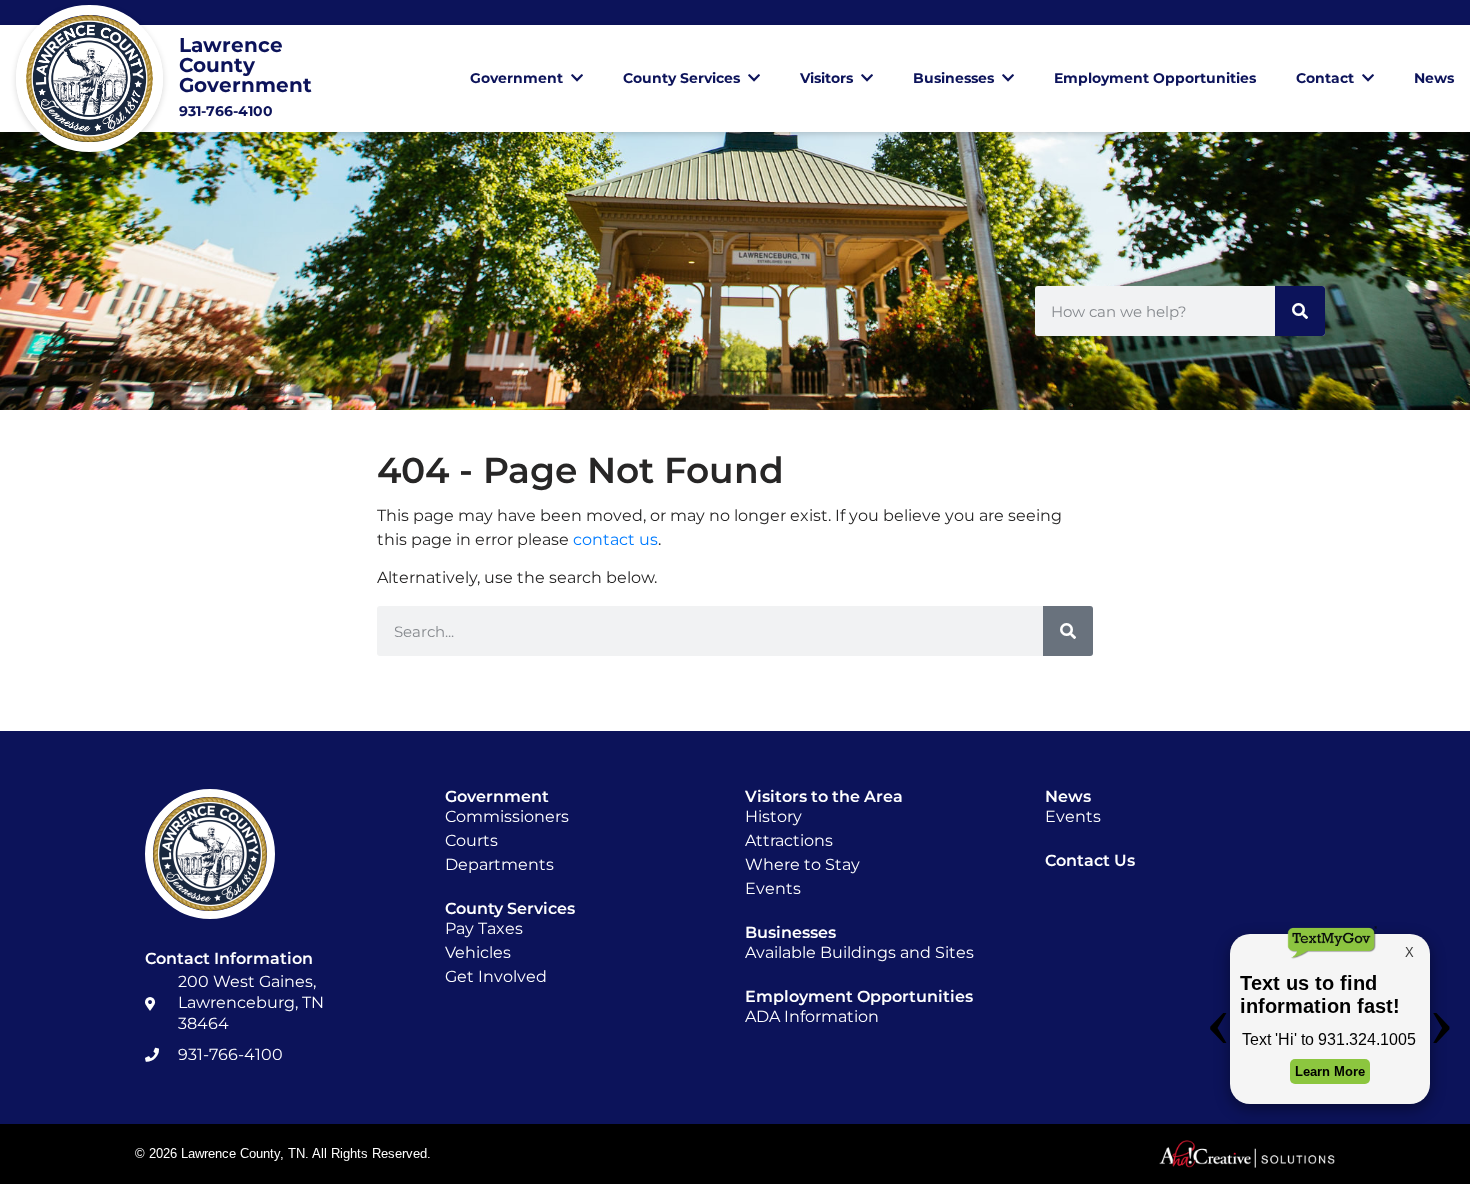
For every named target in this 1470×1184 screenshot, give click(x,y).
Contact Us (1090, 860)
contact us (615, 539)
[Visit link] (189, 78)
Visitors (826, 78)
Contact (1325, 78)
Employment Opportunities (1155, 78)
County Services (681, 78)
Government (516, 78)
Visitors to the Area (824, 796)
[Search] (1300, 311)
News (1434, 78)
